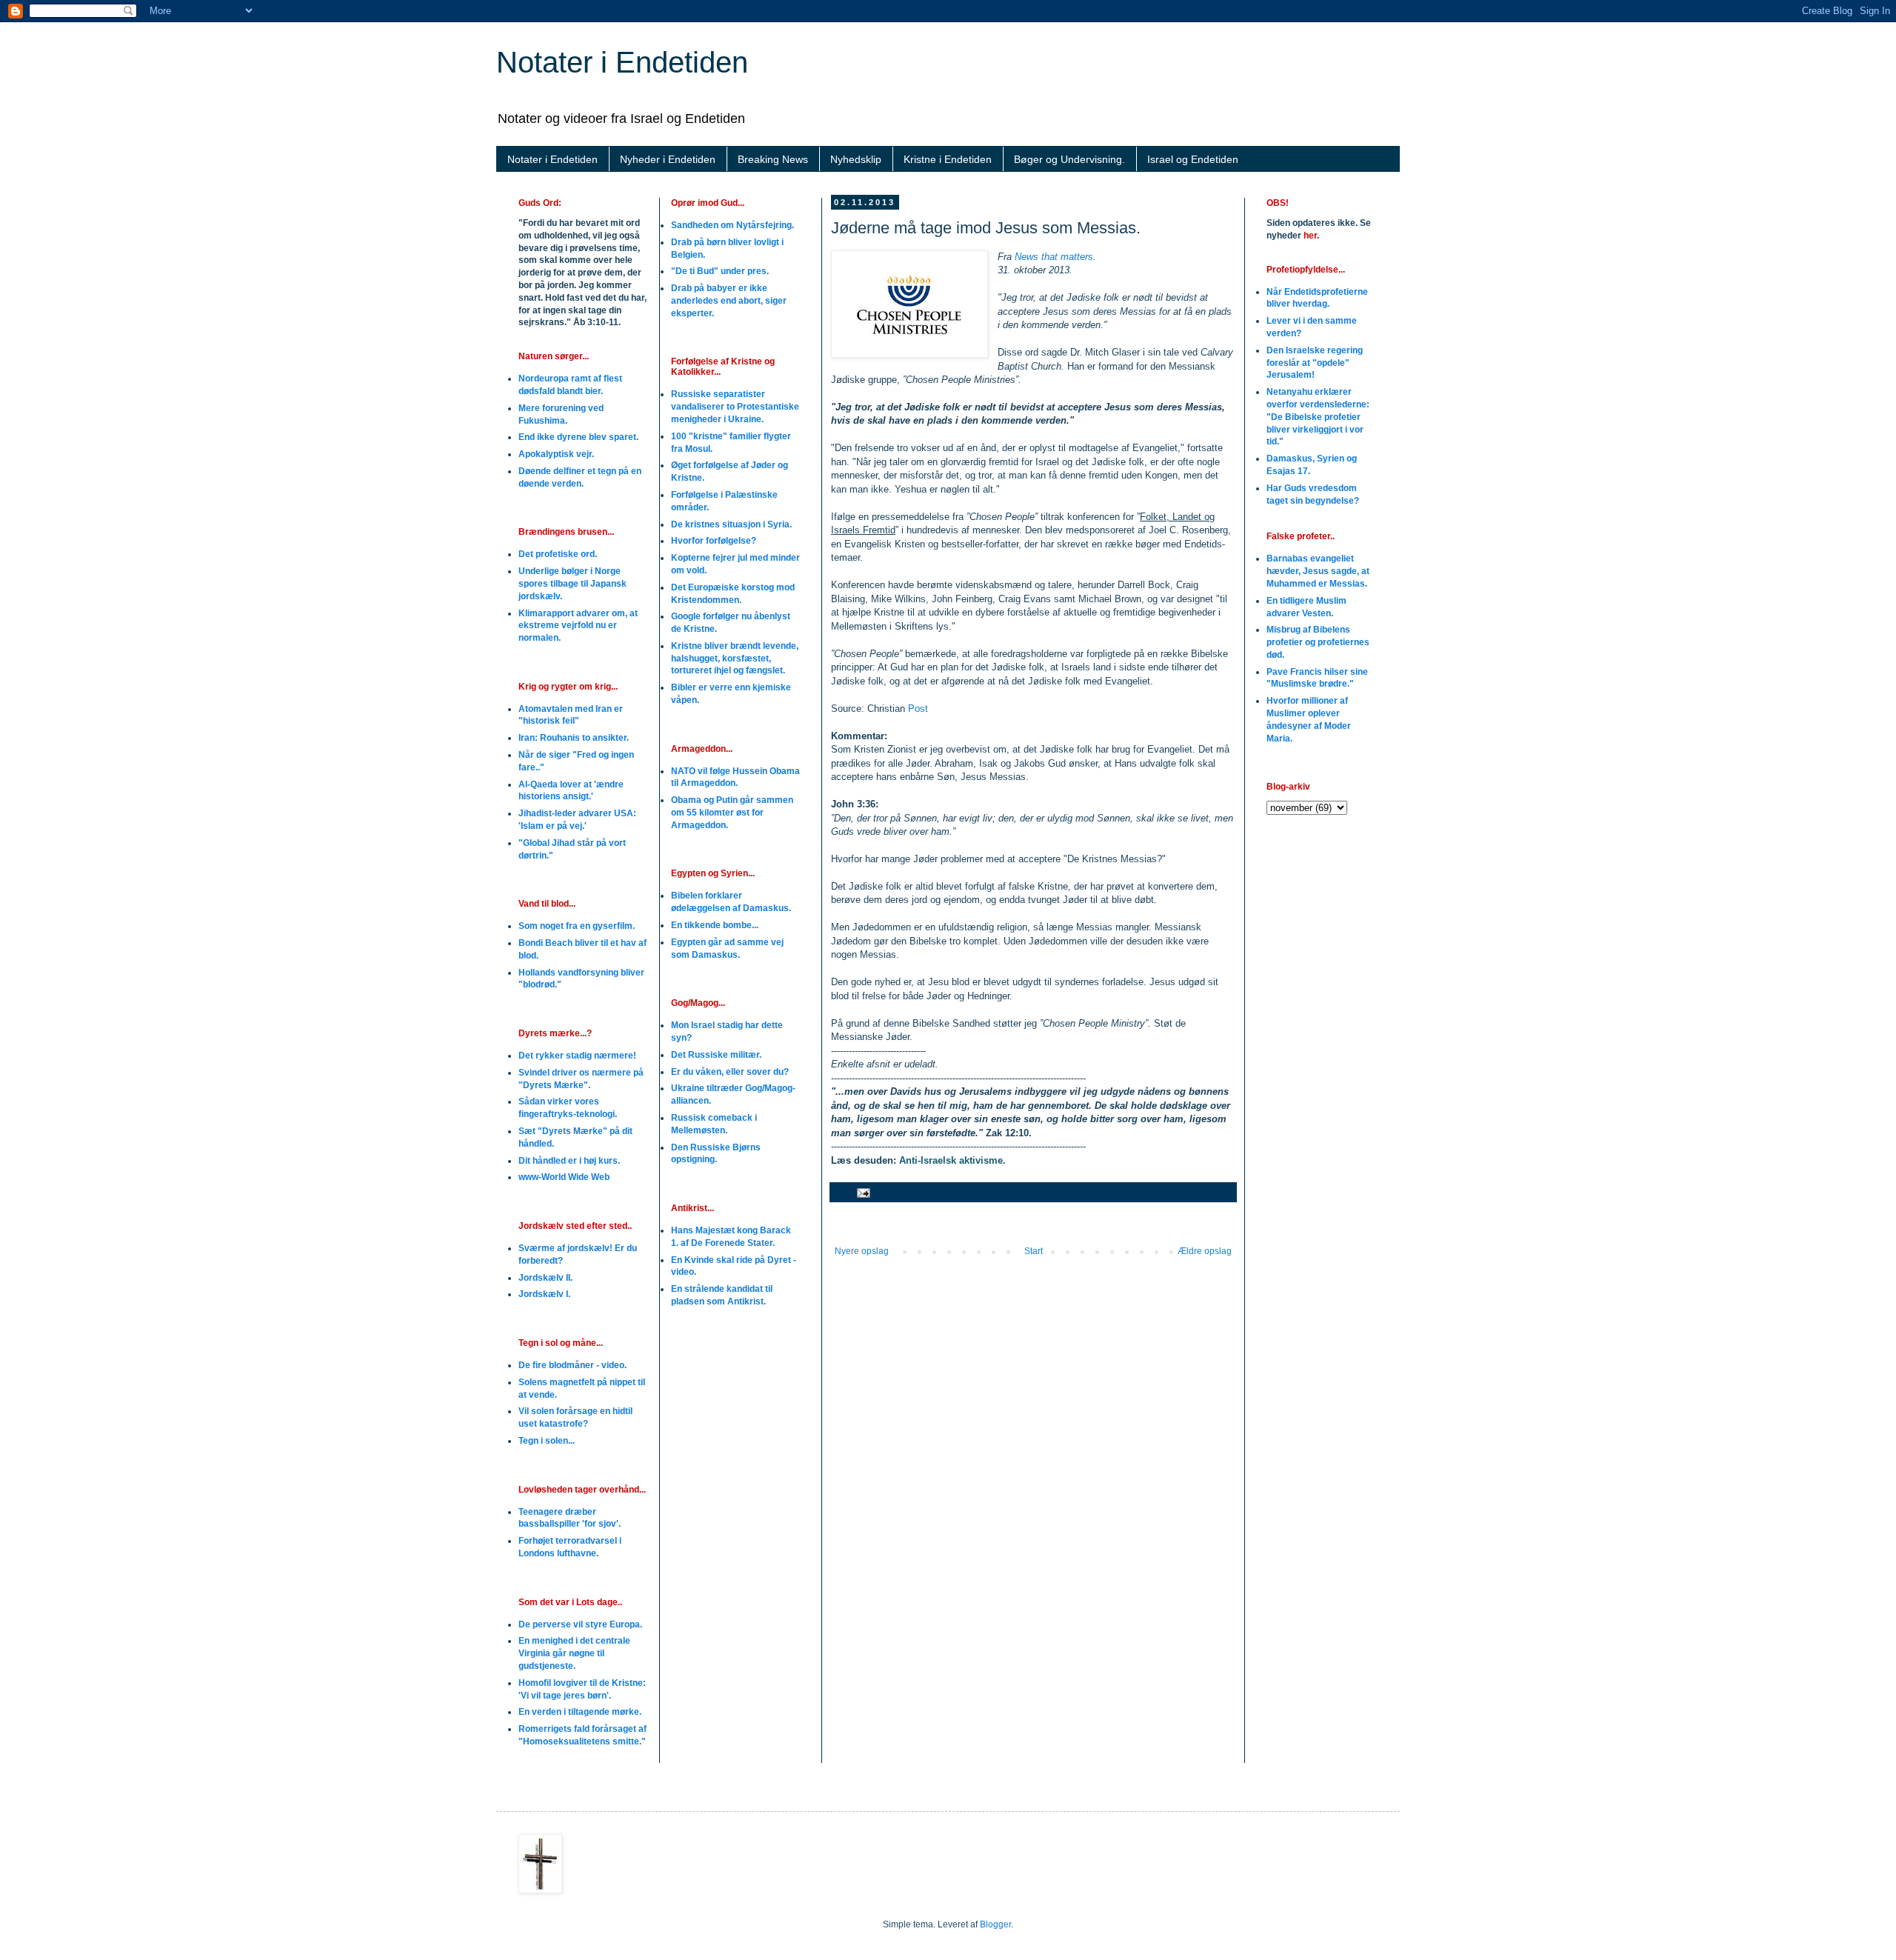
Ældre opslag (1205, 1251)
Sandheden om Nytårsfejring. (732, 225)
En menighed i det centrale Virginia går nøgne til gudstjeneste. (574, 1653)
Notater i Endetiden (622, 62)
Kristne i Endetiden (948, 159)
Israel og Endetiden (1193, 159)
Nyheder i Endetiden (668, 159)
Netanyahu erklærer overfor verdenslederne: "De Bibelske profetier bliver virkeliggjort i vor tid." (1318, 417)
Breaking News (773, 159)
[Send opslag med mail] (863, 1192)
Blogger (995, 1924)
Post (918, 709)
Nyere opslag (862, 1251)
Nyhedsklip (856, 159)
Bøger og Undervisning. (1069, 159)
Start (1034, 1251)
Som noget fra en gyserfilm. (577, 926)
